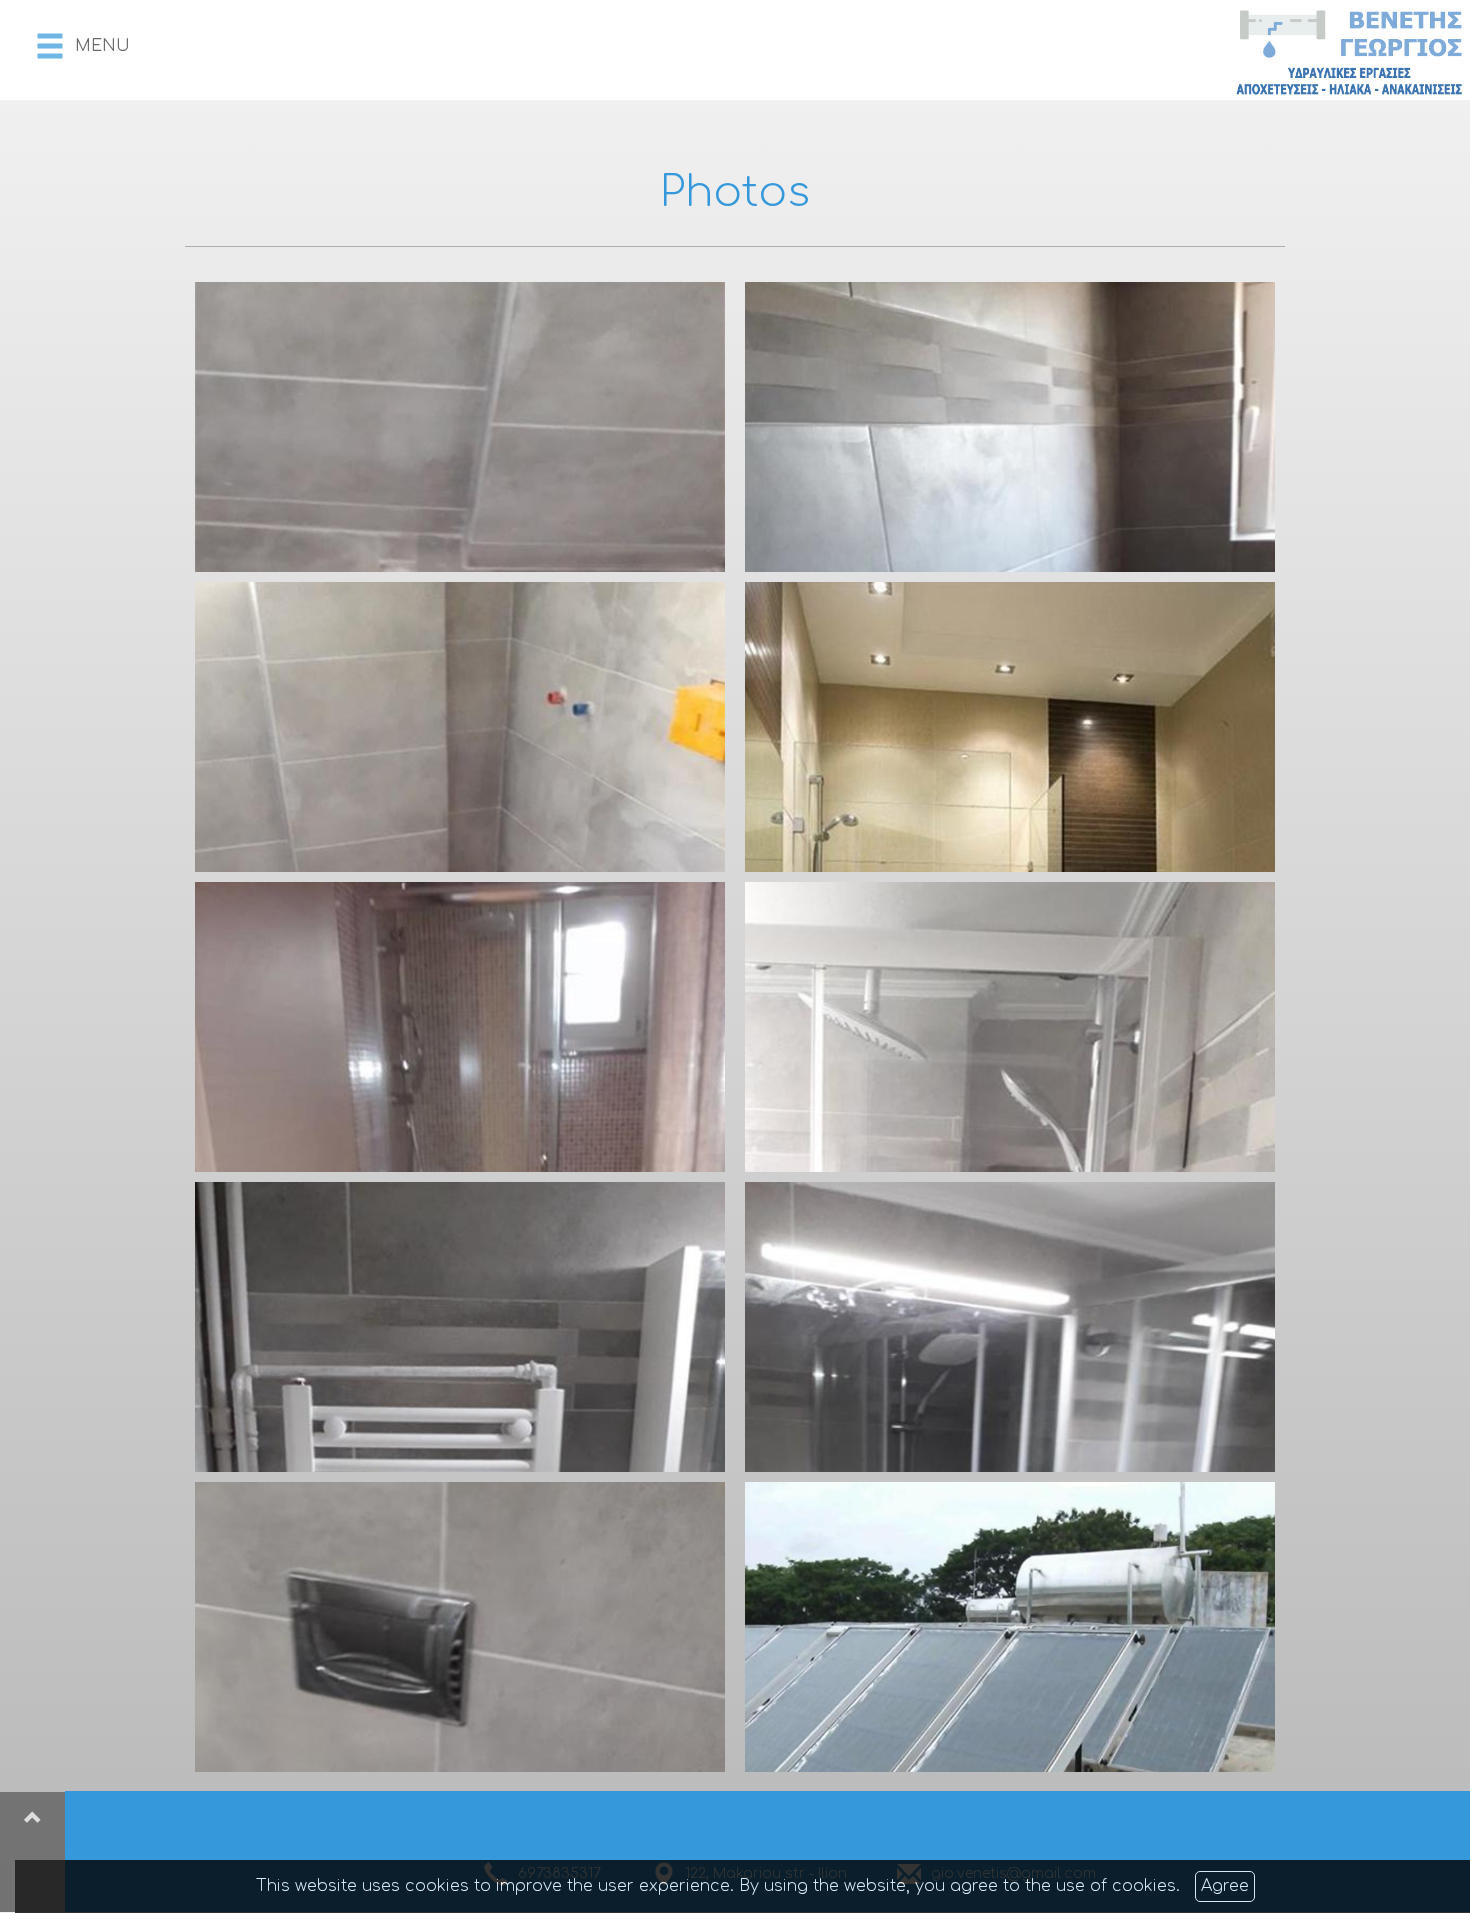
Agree (1225, 1886)
